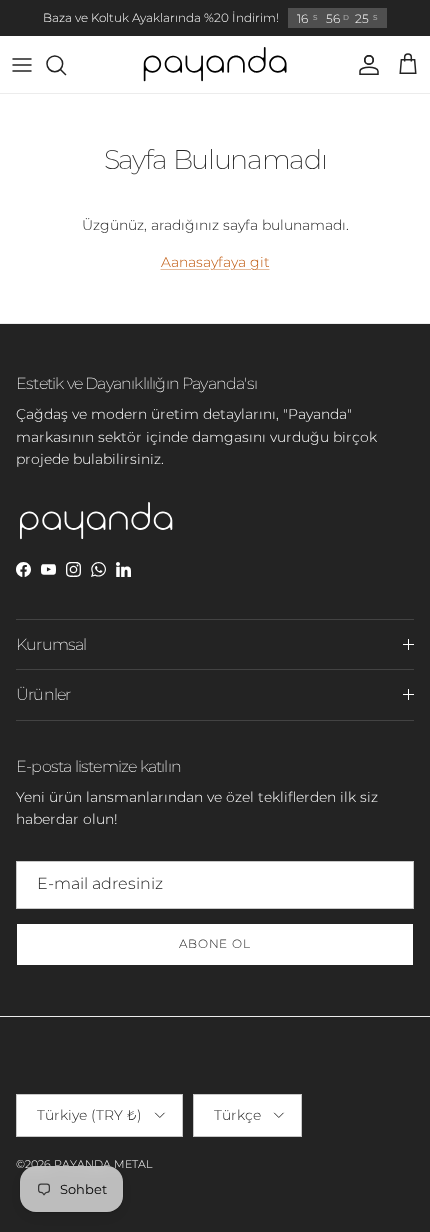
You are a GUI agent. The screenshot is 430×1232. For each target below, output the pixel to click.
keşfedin (310, 25)
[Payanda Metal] (215, 65)
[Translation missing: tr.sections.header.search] (66, 65)
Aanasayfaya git (215, 262)
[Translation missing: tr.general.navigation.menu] (22, 65)
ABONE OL (215, 943)
